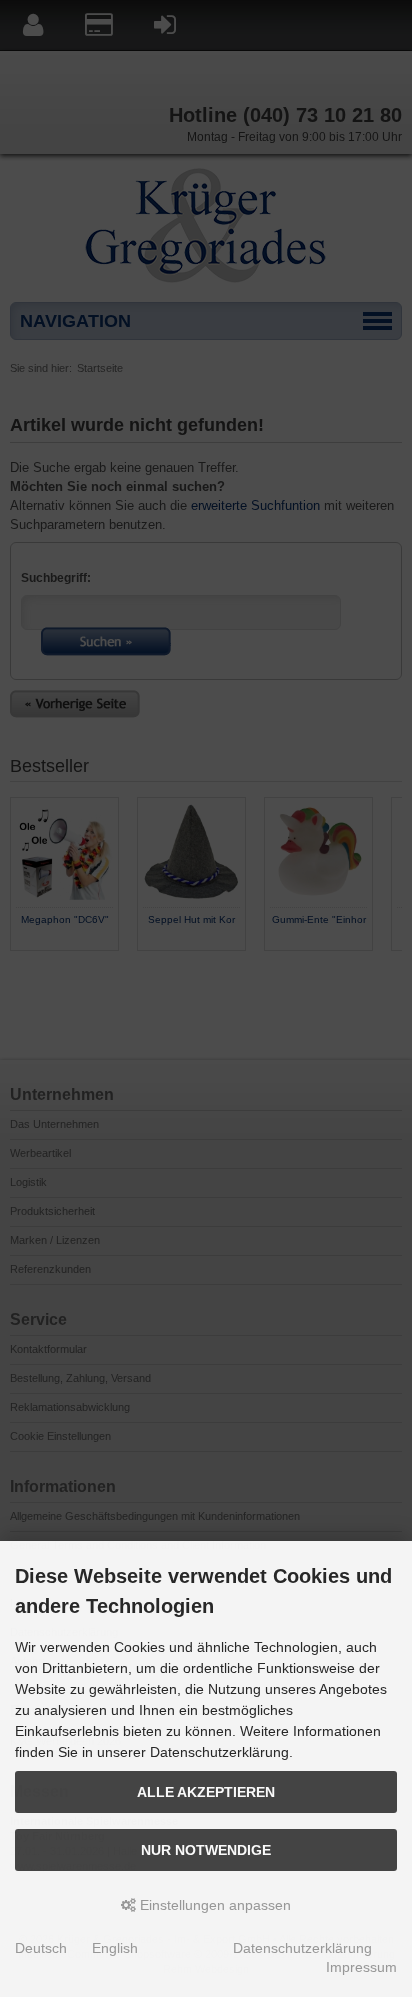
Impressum (361, 1967)
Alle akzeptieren (206, 1792)
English (115, 1948)
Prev (26, 968)
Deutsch (41, 1948)
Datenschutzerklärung (302, 1948)
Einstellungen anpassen (213, 1905)
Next (386, 968)
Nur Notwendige (206, 1850)
